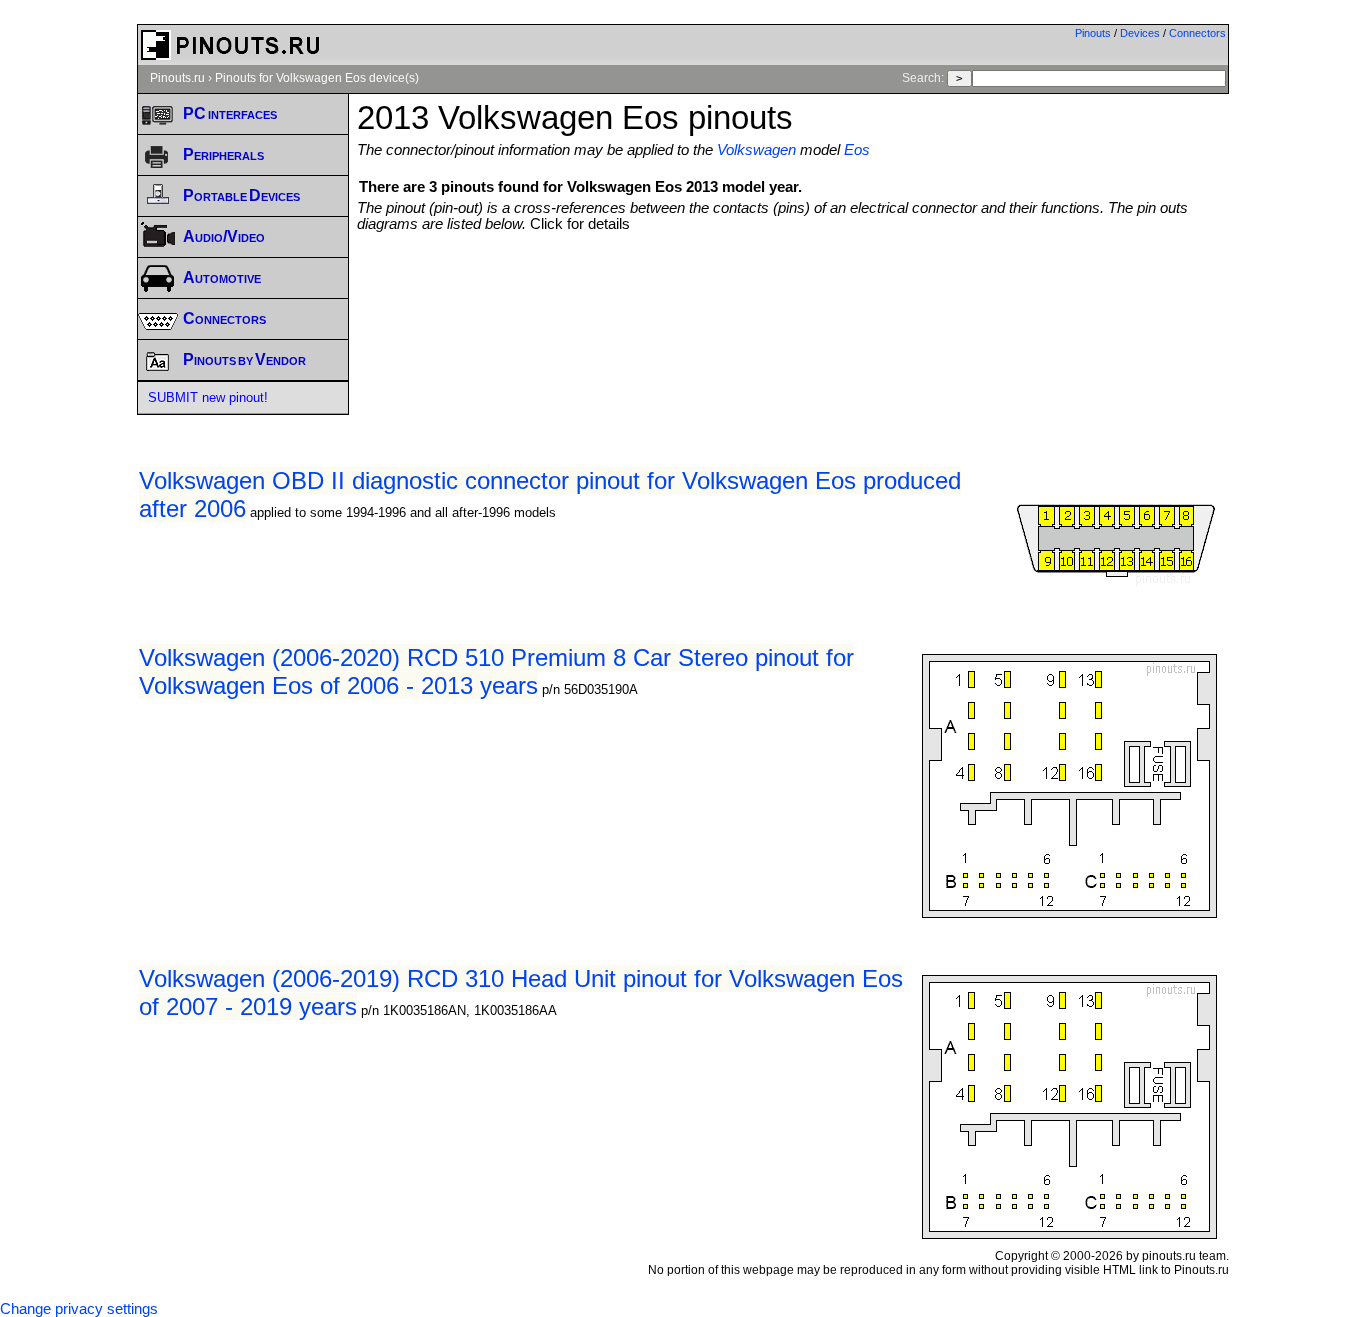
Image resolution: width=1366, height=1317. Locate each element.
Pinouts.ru (177, 78)
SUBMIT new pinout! (208, 397)
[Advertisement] (793, 287)
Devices (1140, 33)
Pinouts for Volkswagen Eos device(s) (317, 78)
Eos (857, 150)
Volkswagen (756, 150)
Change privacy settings (79, 1309)
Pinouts (1093, 33)
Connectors (1197, 33)
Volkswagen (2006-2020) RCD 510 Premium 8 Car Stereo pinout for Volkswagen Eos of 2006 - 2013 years (496, 671)
